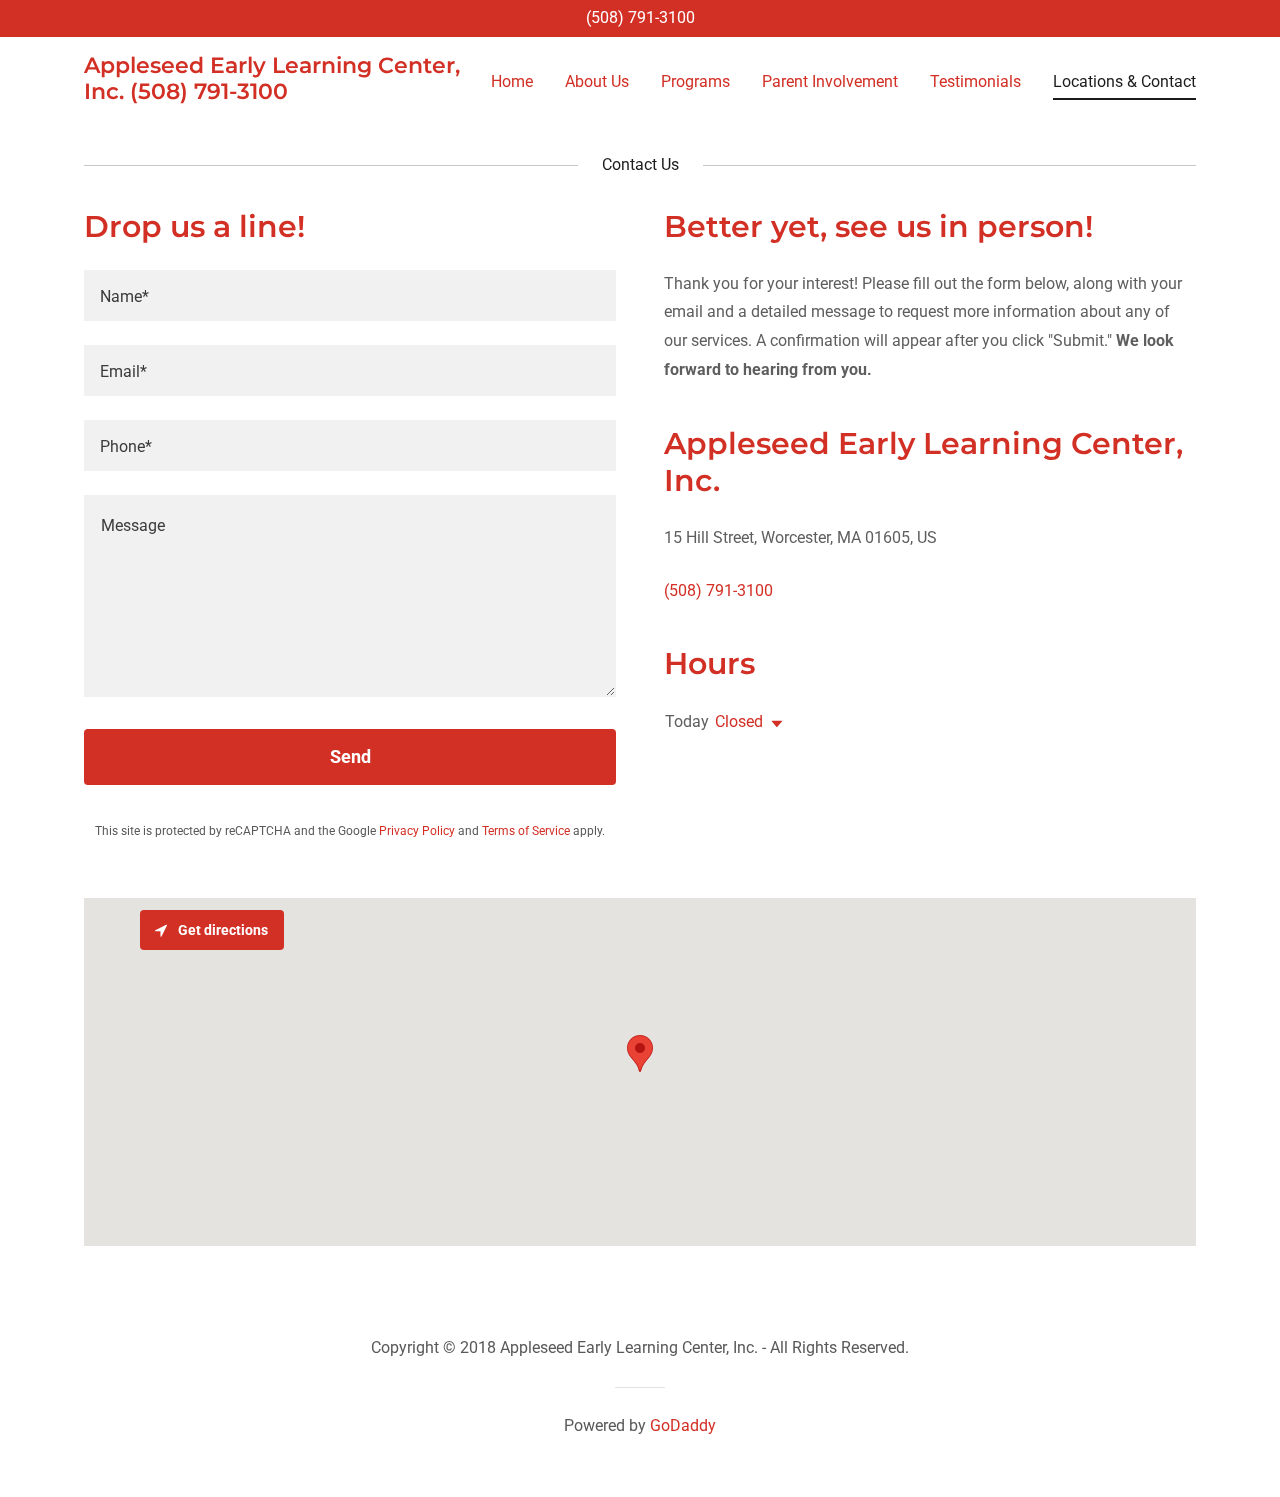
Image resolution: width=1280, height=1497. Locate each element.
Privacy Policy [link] (417, 831)
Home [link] (512, 81)
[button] (773, 724)
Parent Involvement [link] (830, 81)
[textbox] (350, 295)
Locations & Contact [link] (1124, 81)
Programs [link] (695, 81)
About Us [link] (597, 81)
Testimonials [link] (975, 81)
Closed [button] (739, 721)
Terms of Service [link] (526, 831)
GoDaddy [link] (683, 1425)
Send (350, 756)
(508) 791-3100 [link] (640, 17)
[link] (278, 93)
